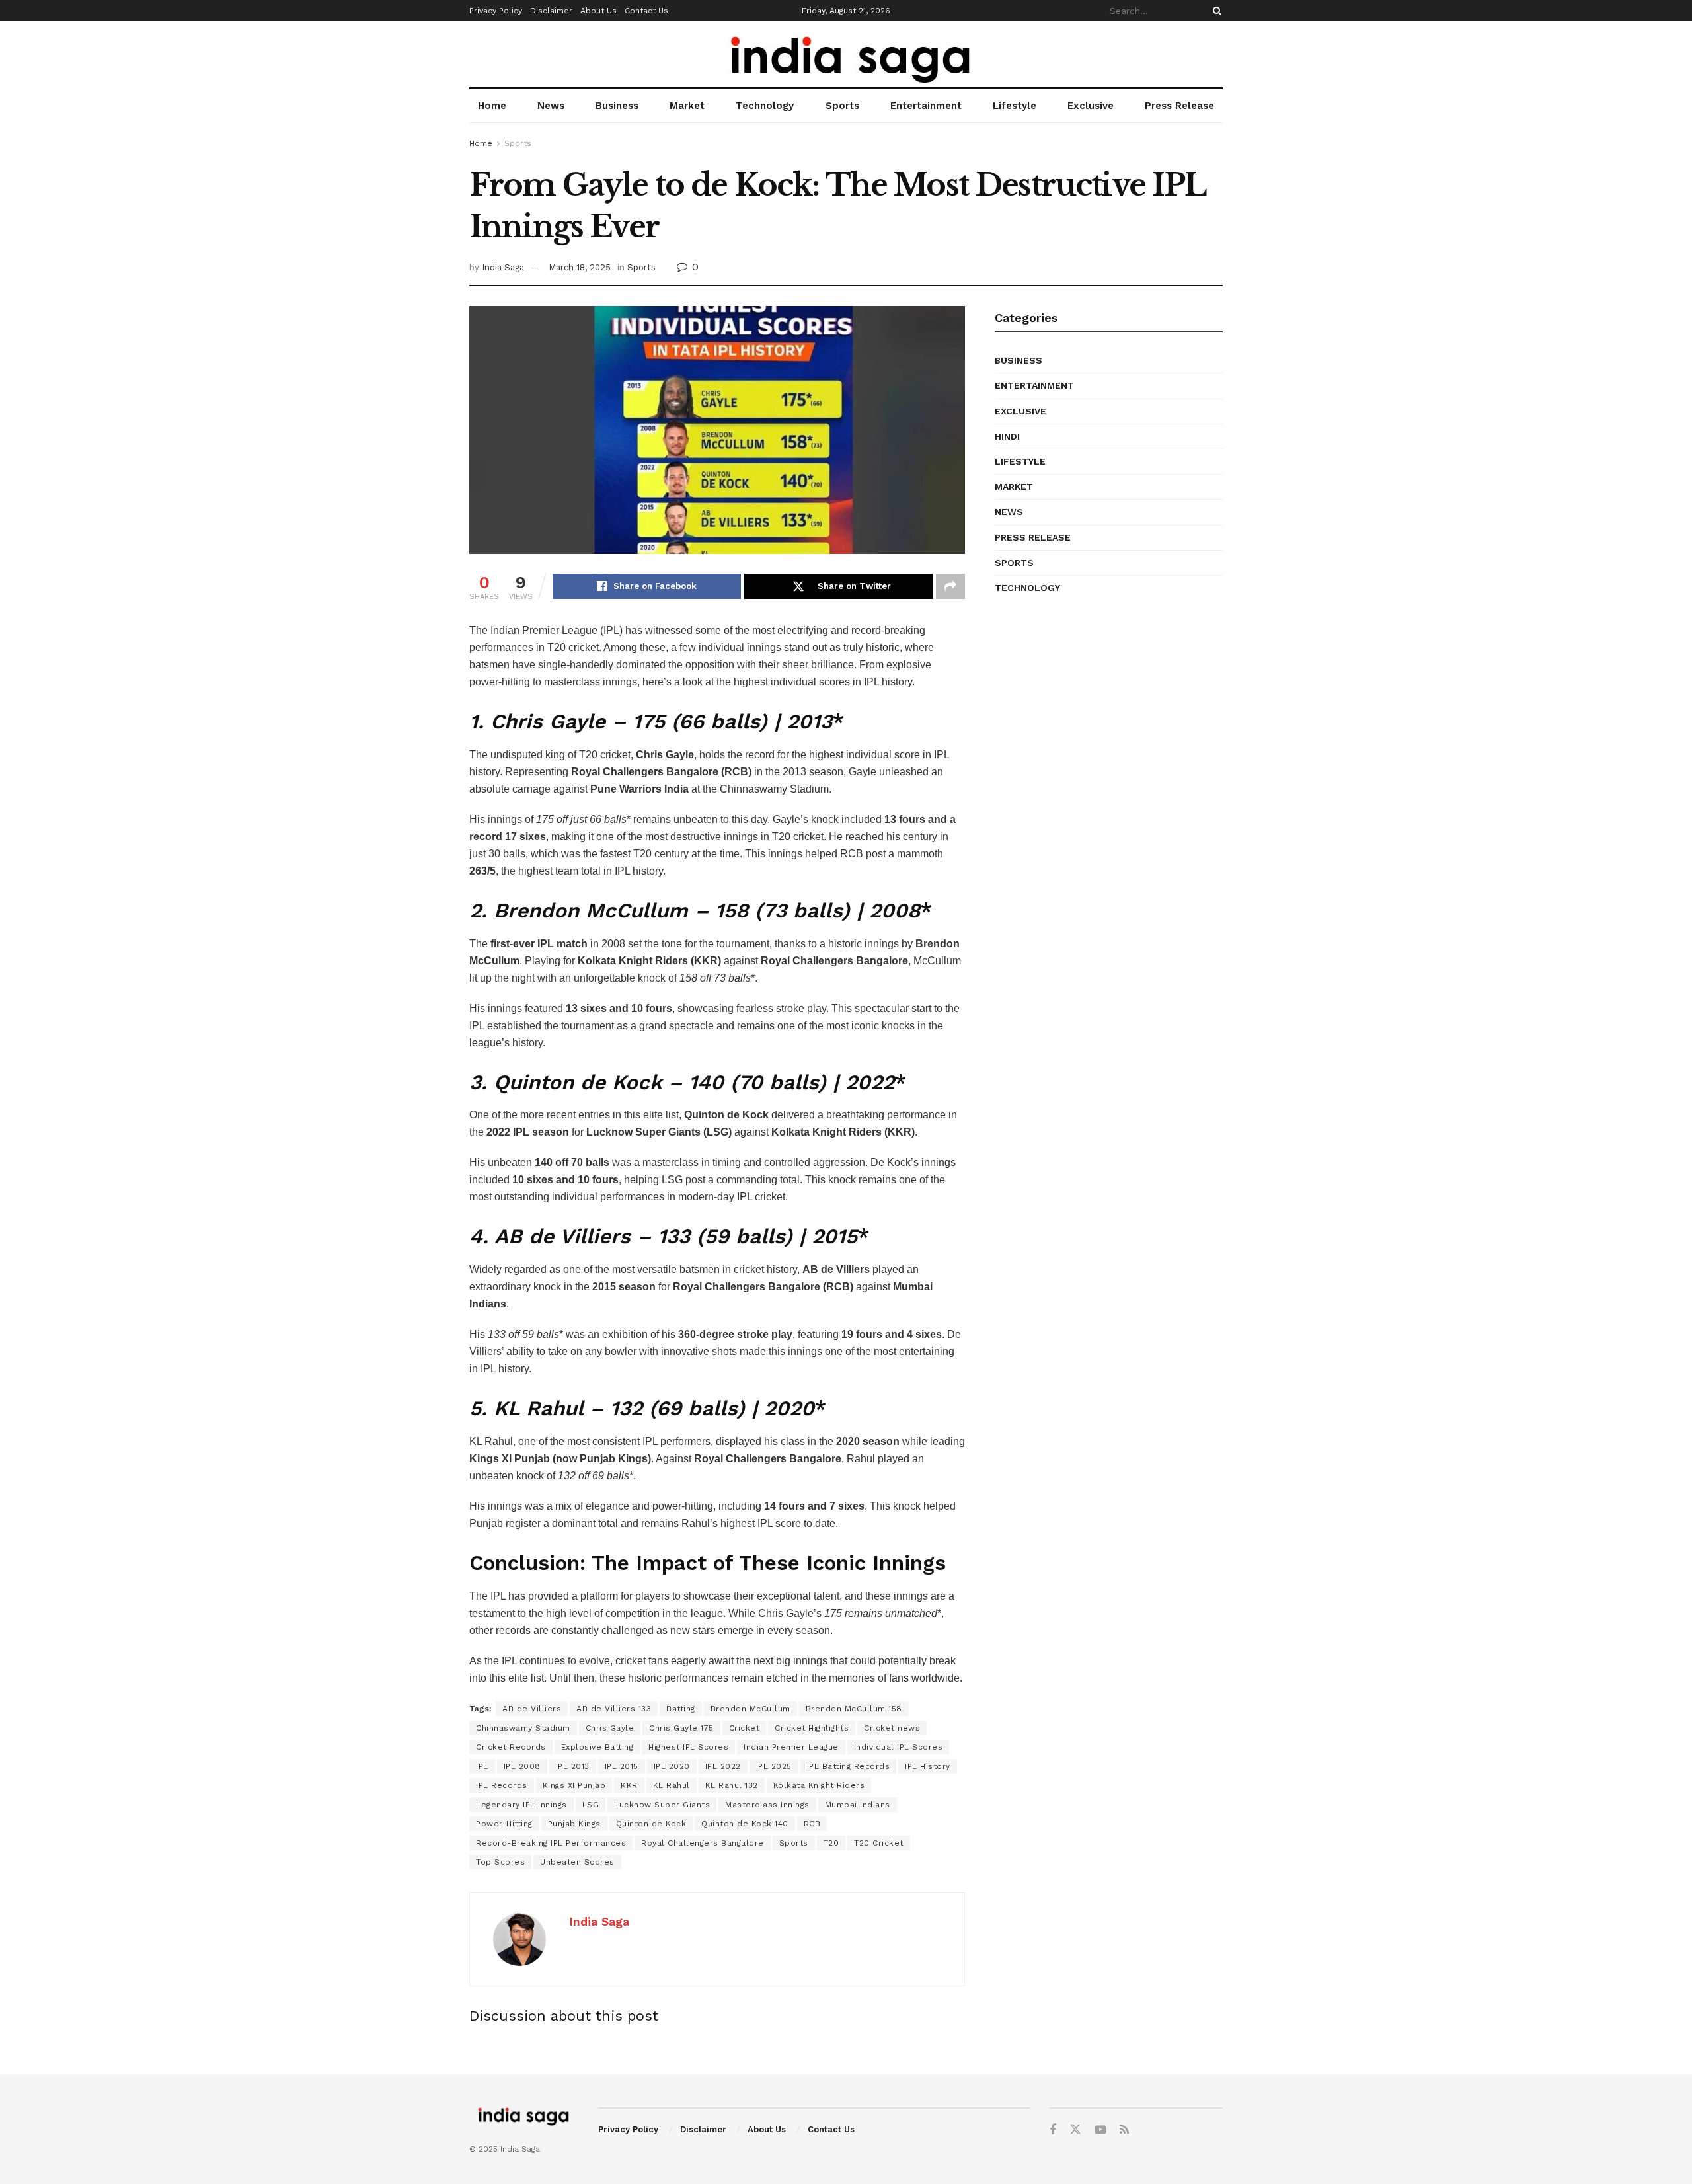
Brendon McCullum (750, 1709)
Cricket (745, 1728)
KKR (629, 1785)
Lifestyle (1015, 106)
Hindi (1007, 436)
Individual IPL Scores (899, 1747)
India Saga (503, 267)
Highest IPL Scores (688, 1747)
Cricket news (892, 1728)
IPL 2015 (622, 1766)
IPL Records (502, 1785)
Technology (765, 106)
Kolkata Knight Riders (819, 1785)
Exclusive (1091, 106)
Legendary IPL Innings (521, 1805)
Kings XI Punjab (574, 1785)
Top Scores (500, 1862)
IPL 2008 (522, 1766)
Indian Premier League (791, 1747)
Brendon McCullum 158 (854, 1709)
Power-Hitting (504, 1824)
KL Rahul (672, 1785)
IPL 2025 (774, 1766)
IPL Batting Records (849, 1766)
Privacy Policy (496, 11)
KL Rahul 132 (732, 1785)
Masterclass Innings (767, 1805)
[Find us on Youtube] (1100, 2130)
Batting (681, 1709)
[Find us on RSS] (1124, 2130)
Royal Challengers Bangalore (703, 1843)
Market (687, 106)
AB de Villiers (532, 1709)
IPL (482, 1766)
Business (617, 106)
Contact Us (646, 11)
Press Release (1179, 106)
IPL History (928, 1766)
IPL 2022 (723, 1766)
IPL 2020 (672, 1766)
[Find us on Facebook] (1053, 2130)
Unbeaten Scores (577, 1862)
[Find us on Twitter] (1075, 2130)
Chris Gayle (610, 1728)
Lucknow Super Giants (662, 1805)
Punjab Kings (574, 1824)
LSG (591, 1805)
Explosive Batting (597, 1747)
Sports (842, 106)
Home (492, 106)
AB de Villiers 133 (614, 1709)
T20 (831, 1843)
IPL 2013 (573, 1766)
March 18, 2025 (580, 267)
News (551, 106)
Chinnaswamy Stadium (523, 1728)
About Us (598, 11)
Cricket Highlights (812, 1728)
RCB (812, 1824)
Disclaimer (551, 11)
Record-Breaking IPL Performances (551, 1843)
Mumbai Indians (858, 1805)
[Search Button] (1215, 11)
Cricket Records (511, 1747)
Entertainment (926, 106)
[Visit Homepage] (846, 55)
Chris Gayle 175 (681, 1728)
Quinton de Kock (651, 1824)
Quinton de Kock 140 (745, 1824)
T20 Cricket (879, 1843)
